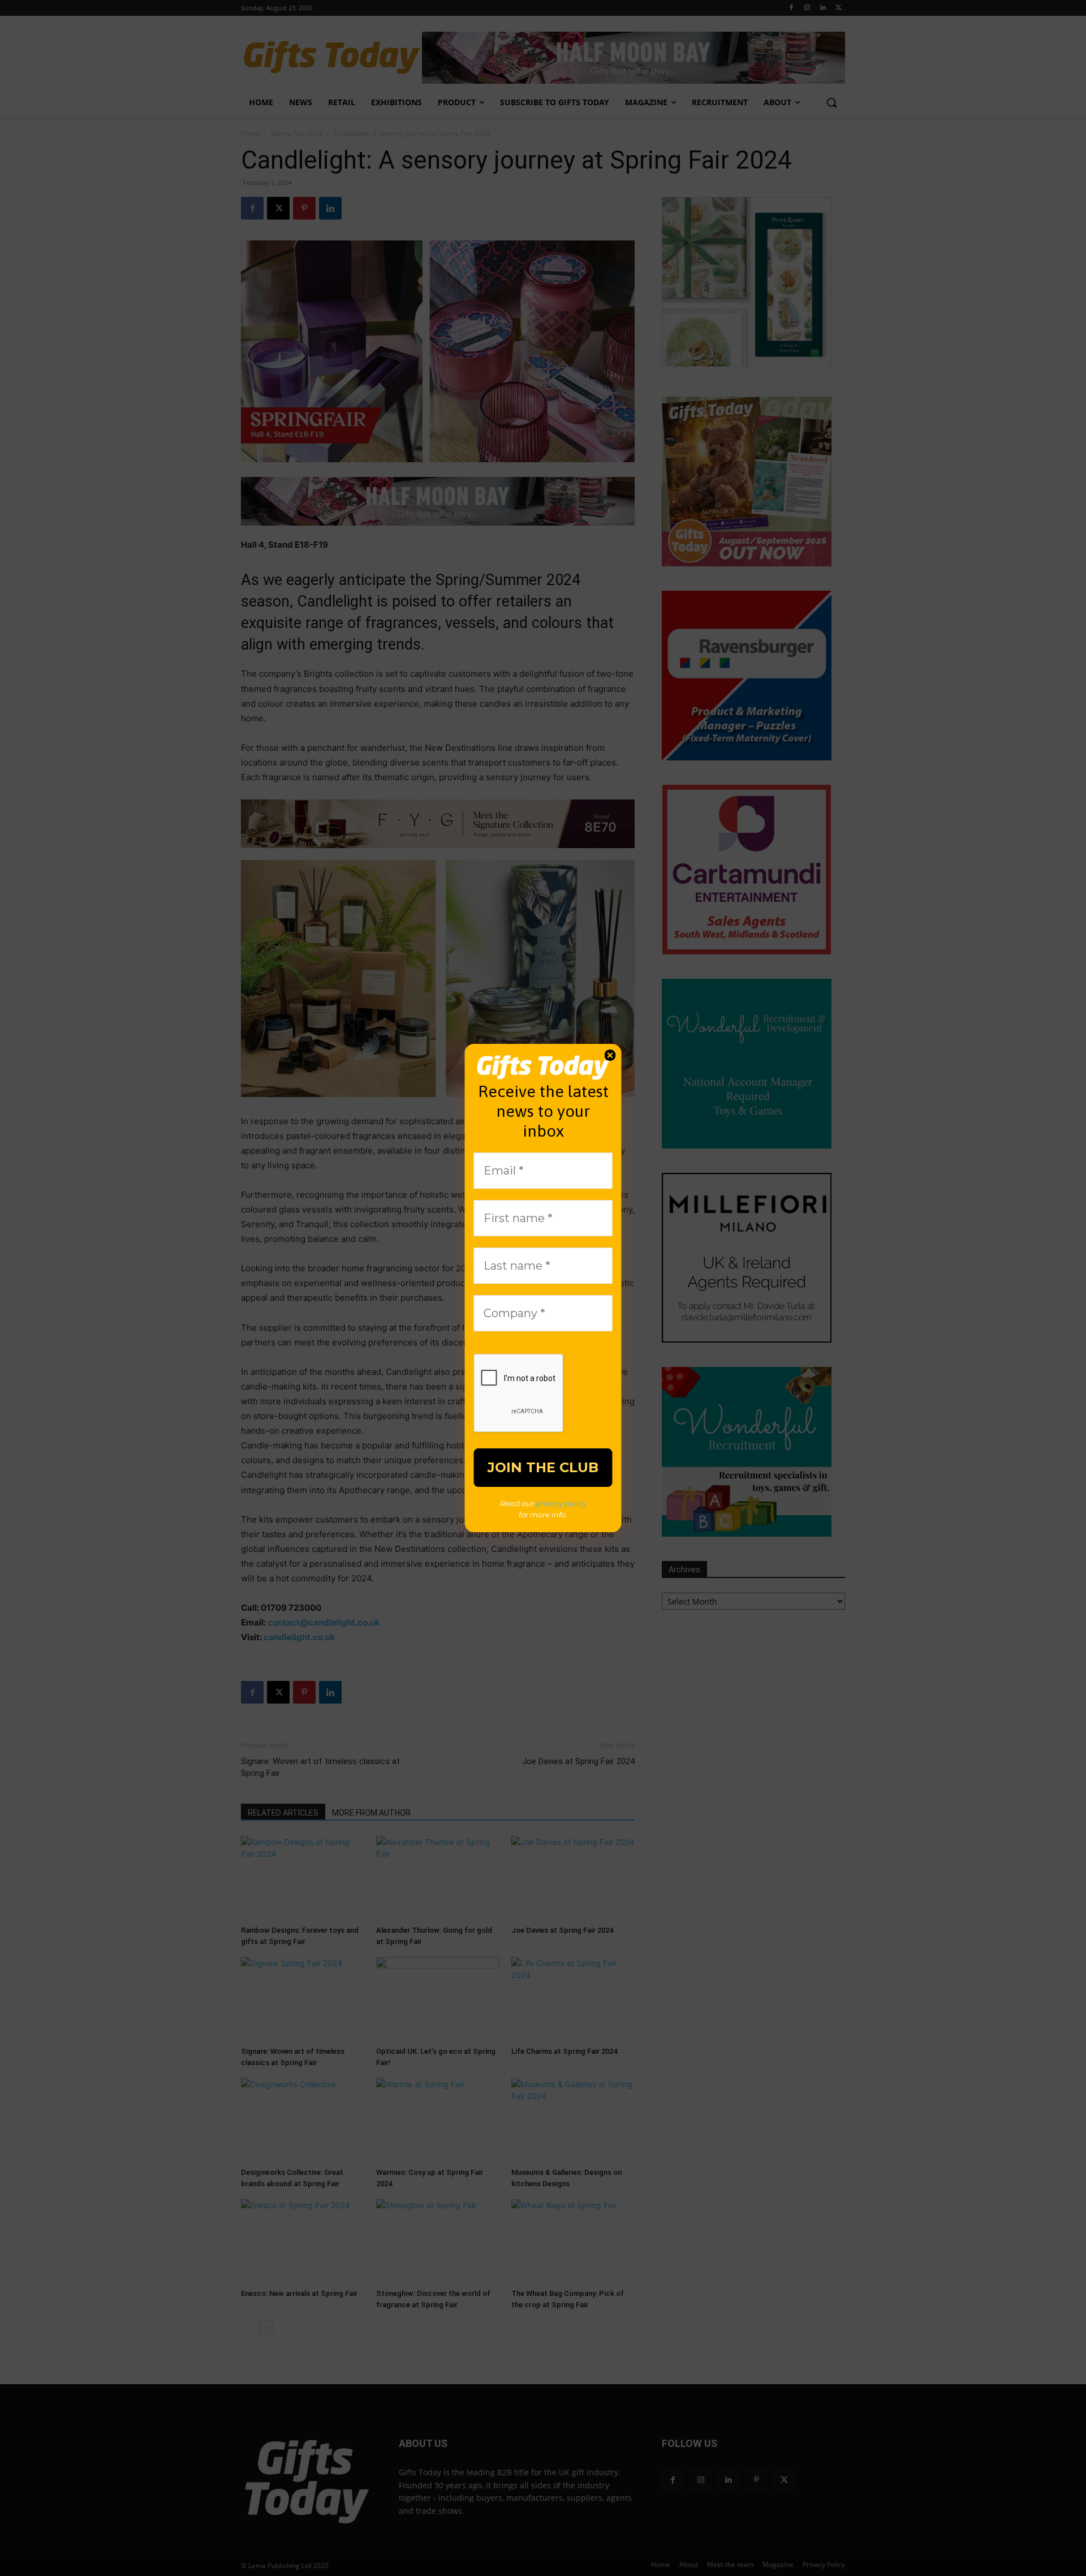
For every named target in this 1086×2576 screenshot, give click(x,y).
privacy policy (561, 1503)
